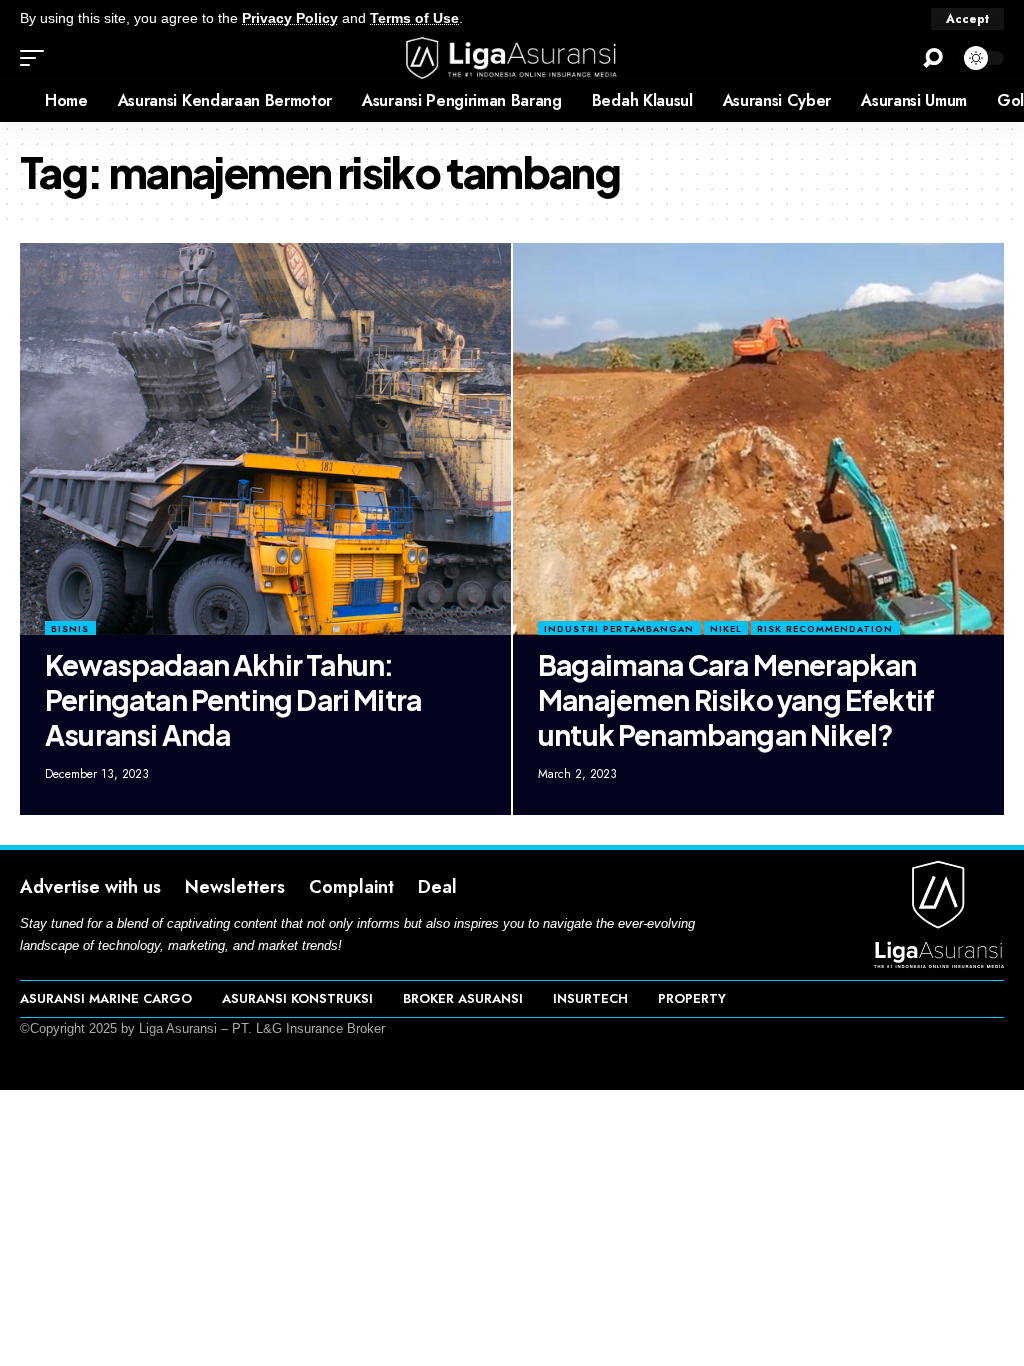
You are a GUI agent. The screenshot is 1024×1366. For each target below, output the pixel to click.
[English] (15, 101)
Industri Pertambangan (619, 628)
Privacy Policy (290, 18)
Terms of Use (414, 18)
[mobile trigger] (37, 58)
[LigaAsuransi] (512, 58)
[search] (933, 58)
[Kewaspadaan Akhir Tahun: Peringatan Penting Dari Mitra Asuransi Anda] (265, 439)
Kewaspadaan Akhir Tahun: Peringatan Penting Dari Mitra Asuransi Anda (233, 699)
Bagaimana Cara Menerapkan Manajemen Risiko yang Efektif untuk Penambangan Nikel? (736, 699)
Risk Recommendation (825, 628)
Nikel (726, 628)
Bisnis (70, 628)
